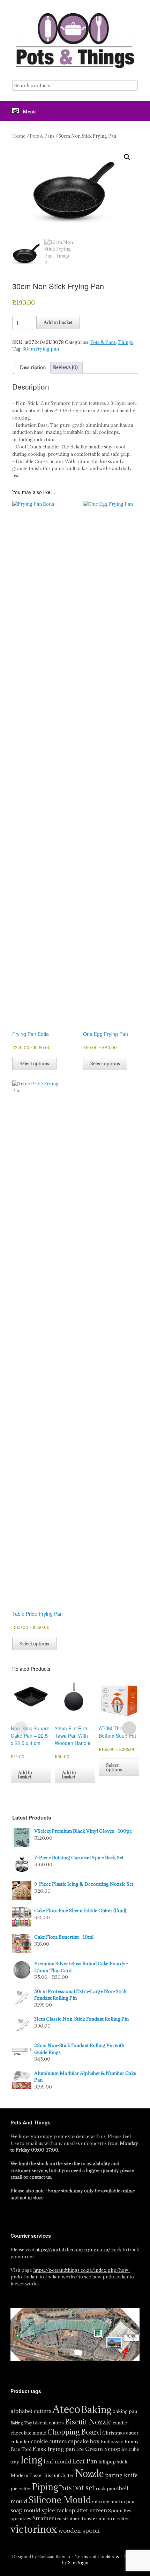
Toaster (89, 2519)
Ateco (66, 2409)
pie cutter (21, 2489)
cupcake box (84, 2441)
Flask (39, 2449)
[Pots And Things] (75, 40)
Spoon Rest (121, 2510)
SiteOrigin (78, 2563)
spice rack (55, 2510)
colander (20, 2442)
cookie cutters (49, 2441)
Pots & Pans (42, 136)
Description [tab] (33, 367)
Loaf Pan (85, 2461)
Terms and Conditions (97, 2557)
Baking (96, 2409)
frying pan (61, 2449)
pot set (84, 2488)
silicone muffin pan (113, 2501)
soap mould (25, 2510)
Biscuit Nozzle (88, 2422)
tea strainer (67, 2519)
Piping (45, 2487)
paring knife (121, 2475)
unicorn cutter (114, 2519)
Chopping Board (74, 2432)
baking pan (125, 2411)
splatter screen (88, 2510)
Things (126, 342)
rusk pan (105, 2489)
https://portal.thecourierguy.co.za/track (78, 2250)
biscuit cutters (48, 2423)
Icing (31, 2460)
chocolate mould (28, 2433)
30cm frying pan (41, 349)
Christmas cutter (120, 2433)
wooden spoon (79, 2531)
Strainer (43, 2518)
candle (120, 2423)
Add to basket (58, 322)
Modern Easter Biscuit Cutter (42, 2475)
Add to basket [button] (25, 1775)
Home (19, 136)
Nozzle (89, 2474)
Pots (65, 2488)
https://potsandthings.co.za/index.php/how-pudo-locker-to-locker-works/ (70, 2274)
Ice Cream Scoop (98, 2449)
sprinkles (21, 2519)
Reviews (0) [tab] (65, 367)
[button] (127, 157)
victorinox (34, 2529)
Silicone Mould (60, 2500)
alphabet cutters (31, 2411)
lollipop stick (113, 2462)
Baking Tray (21, 2423)
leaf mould (57, 2461)
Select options (34, 1063)
